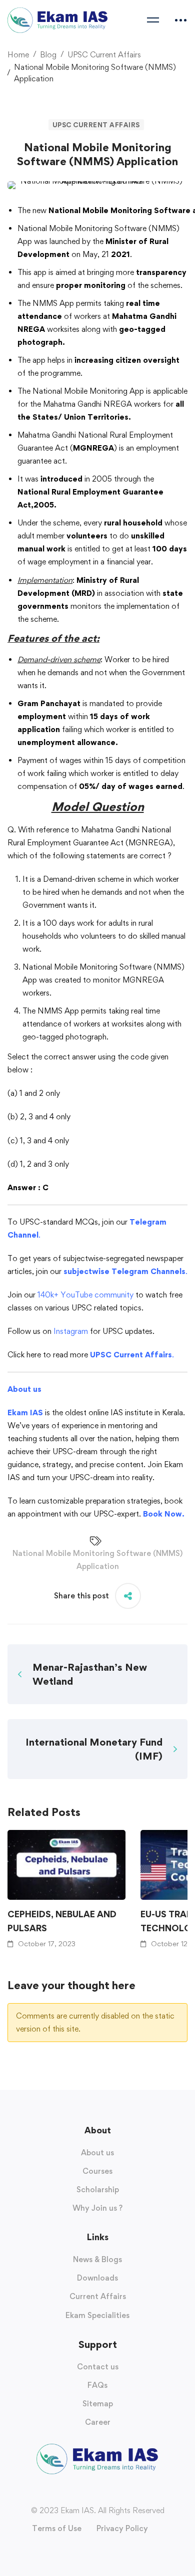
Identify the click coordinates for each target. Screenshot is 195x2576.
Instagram (71, 1331)
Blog (48, 55)
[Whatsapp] (107, 2493)
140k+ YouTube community (85, 1295)
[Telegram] (117, 2493)
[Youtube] (97, 2493)
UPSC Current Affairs (104, 55)
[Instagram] (87, 2493)
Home (18, 55)
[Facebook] (77, 2493)
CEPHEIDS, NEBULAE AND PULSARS (62, 1921)
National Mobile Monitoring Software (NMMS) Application (97, 1560)
